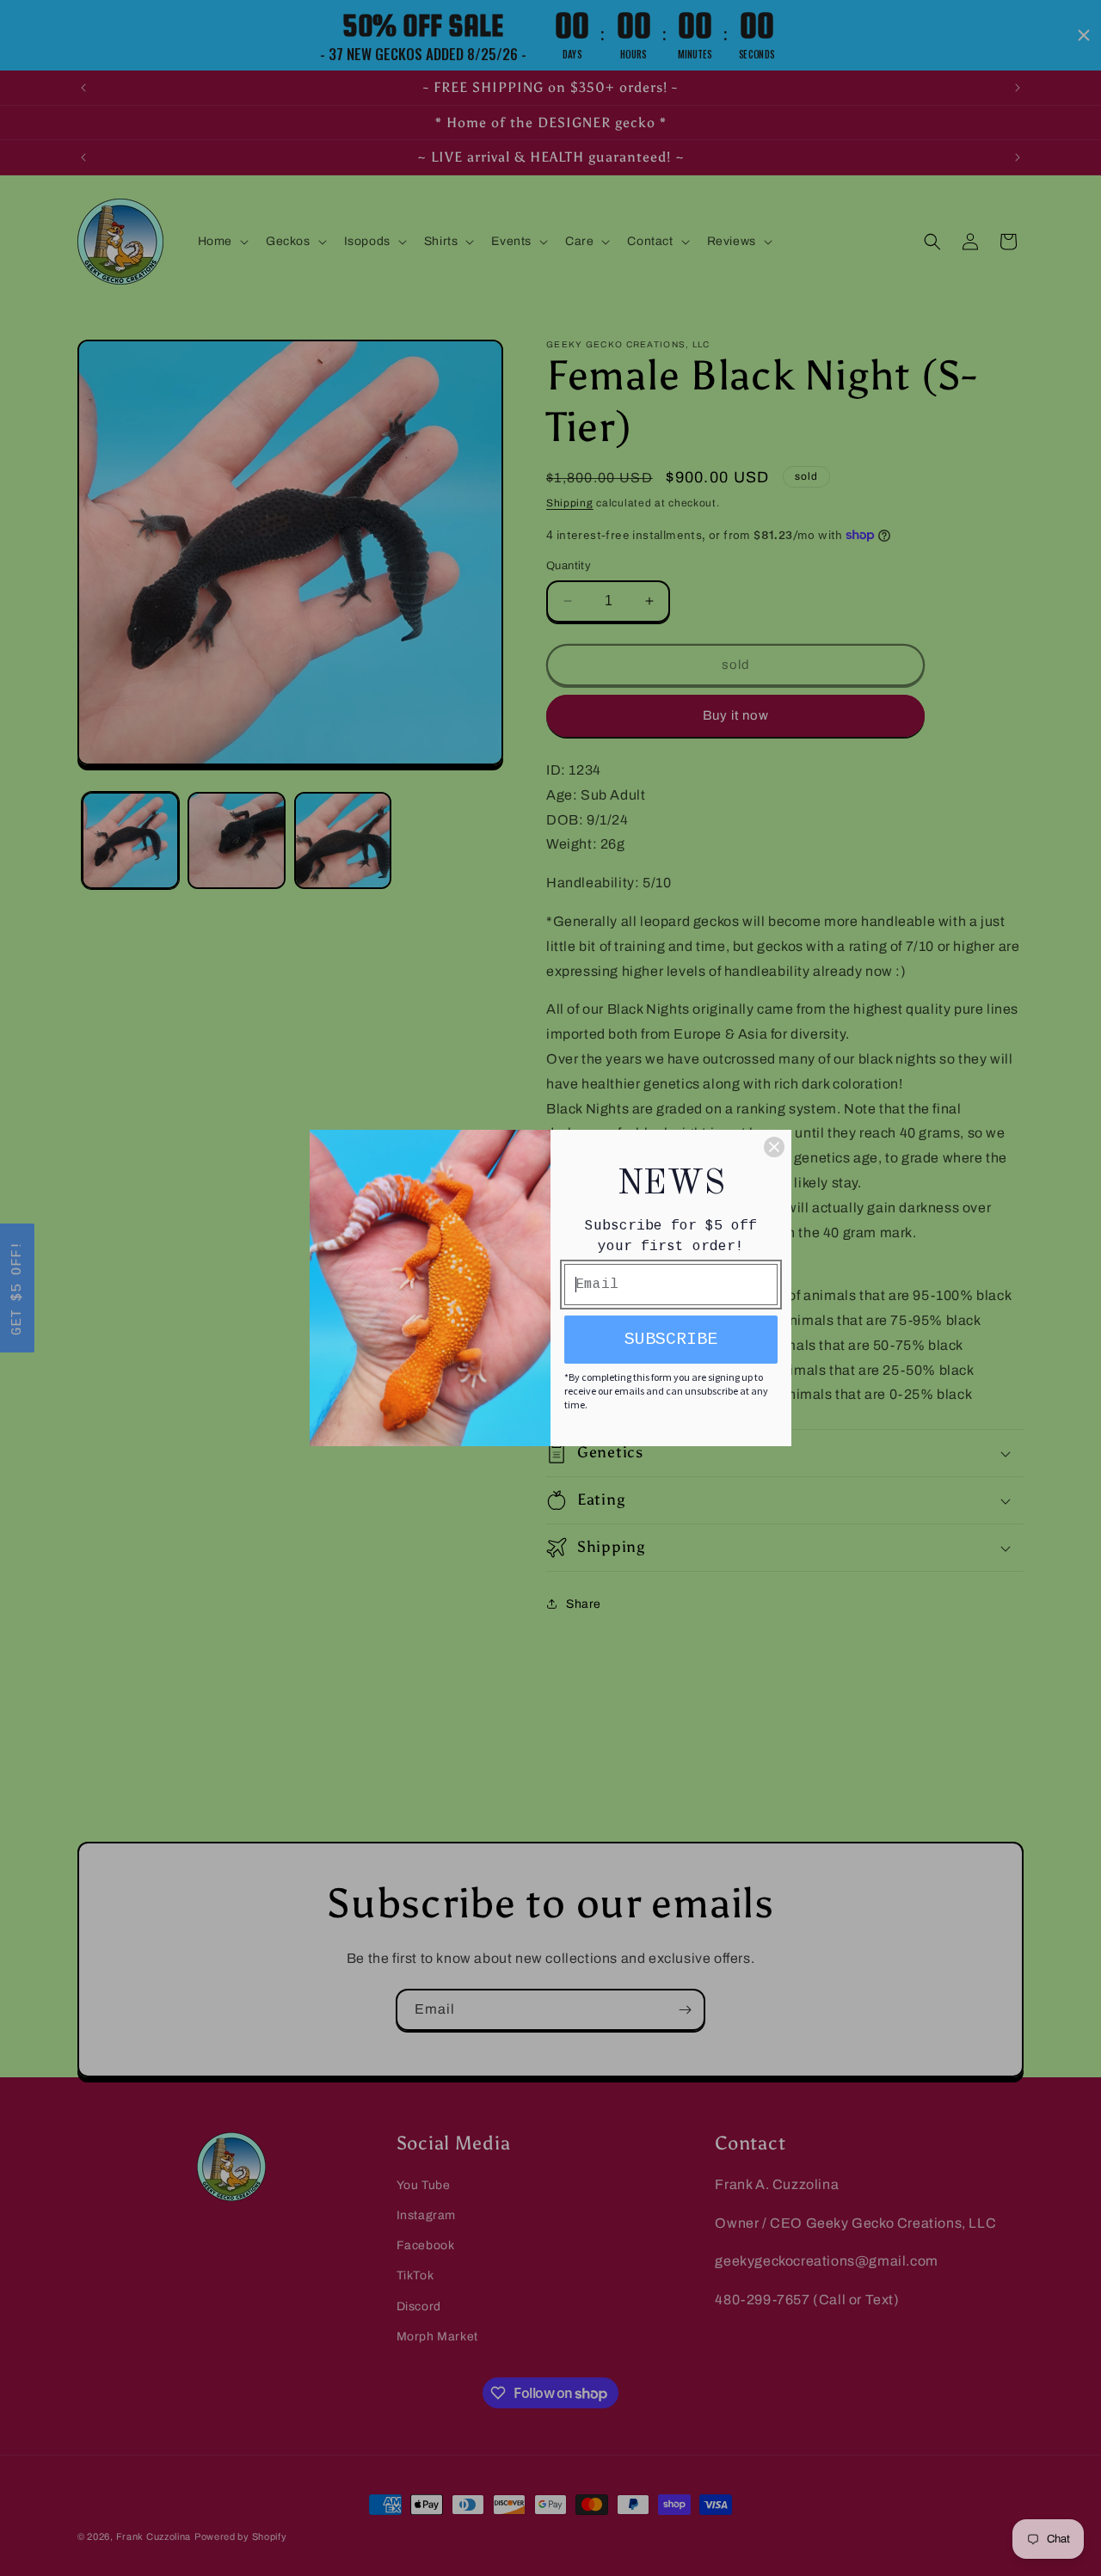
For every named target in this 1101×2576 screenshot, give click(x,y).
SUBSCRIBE (671, 1339)
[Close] (774, 1147)
